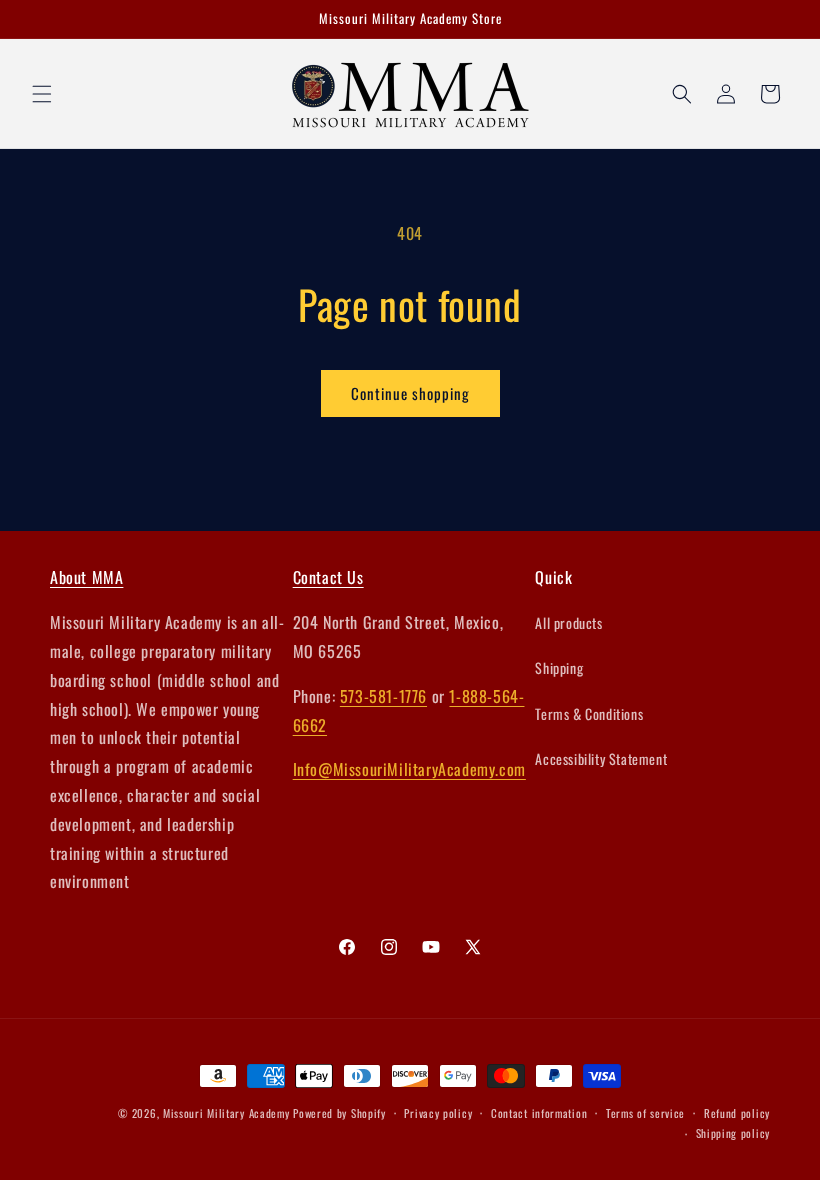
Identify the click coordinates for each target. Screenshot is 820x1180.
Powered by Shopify (339, 1113)
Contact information (539, 1113)
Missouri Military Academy (226, 1113)
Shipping (559, 667)
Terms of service (645, 1113)
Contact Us (328, 577)
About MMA (86, 577)
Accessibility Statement (601, 758)
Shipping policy (733, 1133)
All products (568, 622)
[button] (42, 94)
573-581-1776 (383, 696)
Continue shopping (410, 393)
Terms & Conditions (589, 713)
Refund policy (737, 1113)
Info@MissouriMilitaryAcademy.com (409, 769)
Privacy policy (438, 1113)
